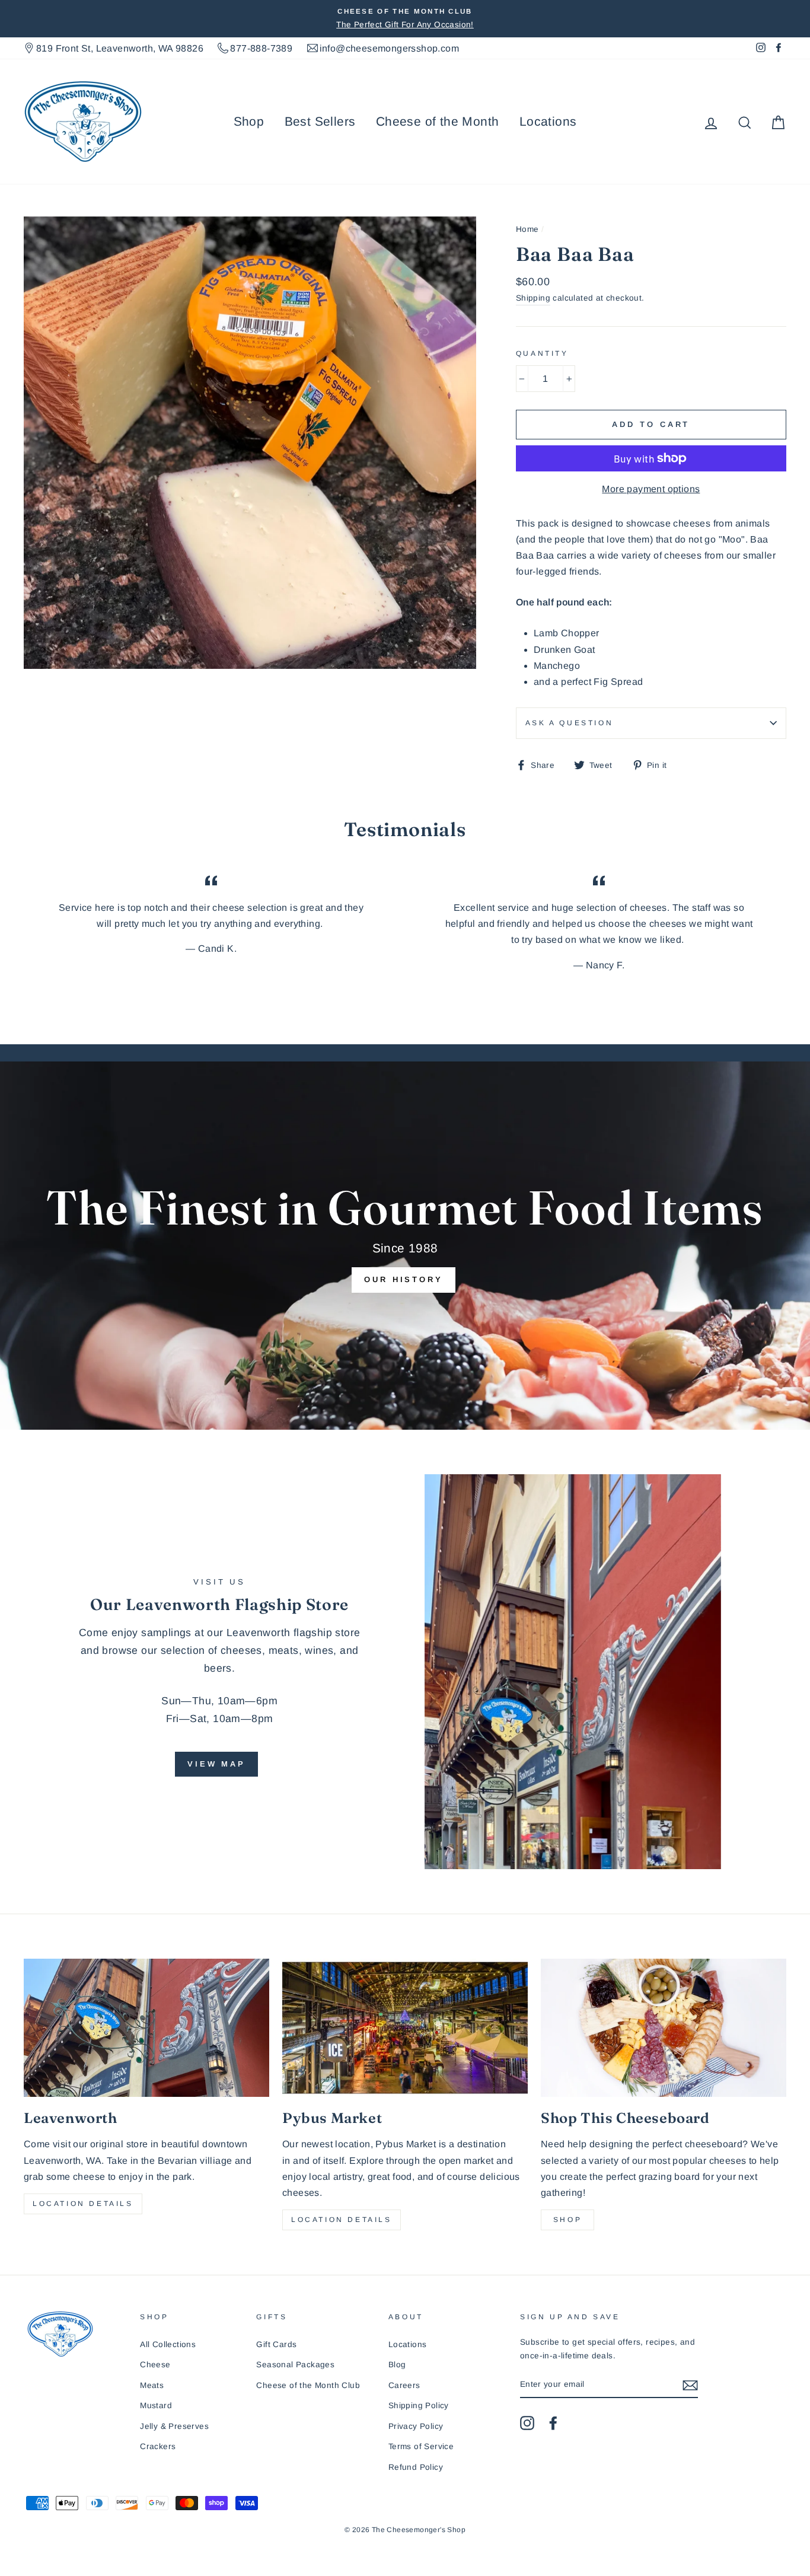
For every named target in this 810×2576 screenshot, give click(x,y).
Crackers (158, 2446)
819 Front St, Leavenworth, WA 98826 (120, 48)
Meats (152, 2385)
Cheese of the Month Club (308, 2385)
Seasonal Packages (295, 2365)
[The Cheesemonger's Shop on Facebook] (553, 2423)
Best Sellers (320, 121)
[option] (405, 19)
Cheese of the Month (438, 121)
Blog (397, 2365)
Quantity (542, 353)
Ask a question (569, 723)
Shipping (533, 298)
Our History (404, 1279)
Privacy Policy (416, 2426)
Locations (548, 121)
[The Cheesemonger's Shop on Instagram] (527, 2423)
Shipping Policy (419, 2406)
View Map (216, 1764)
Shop (249, 121)
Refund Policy (416, 2467)
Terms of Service (421, 2446)
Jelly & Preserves (174, 2426)
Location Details (83, 2204)
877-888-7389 (261, 48)
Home (527, 229)
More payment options (651, 489)
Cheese (155, 2365)
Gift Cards (276, 2344)
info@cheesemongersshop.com (389, 48)
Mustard (156, 2406)
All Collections (168, 2344)
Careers (404, 2385)
